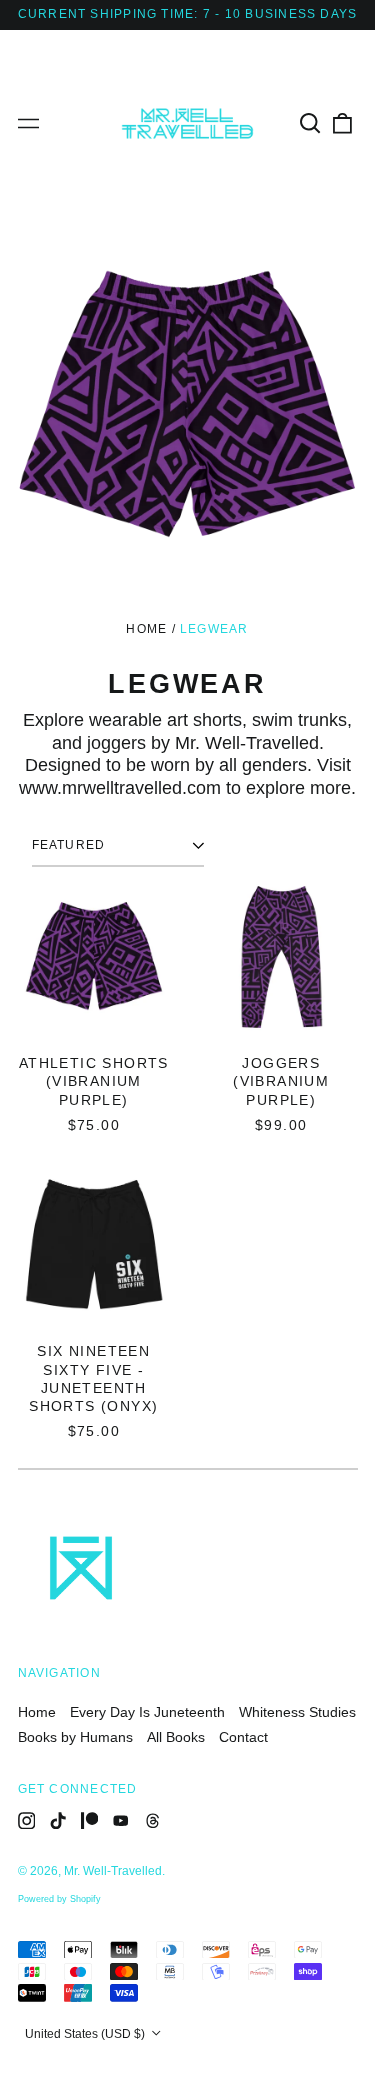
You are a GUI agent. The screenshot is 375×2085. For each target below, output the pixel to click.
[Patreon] (90, 1821)
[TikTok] (58, 1821)
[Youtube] (121, 1821)
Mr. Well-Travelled (113, 1871)
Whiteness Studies (297, 1712)
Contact (243, 1737)
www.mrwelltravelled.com (120, 788)
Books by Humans (75, 1737)
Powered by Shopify (59, 1899)
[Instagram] (27, 1821)
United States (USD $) (86, 2034)
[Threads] (153, 1821)
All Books (176, 1737)
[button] (311, 124)
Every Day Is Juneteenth (147, 1712)
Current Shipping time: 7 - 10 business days (188, 14)
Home (146, 629)
